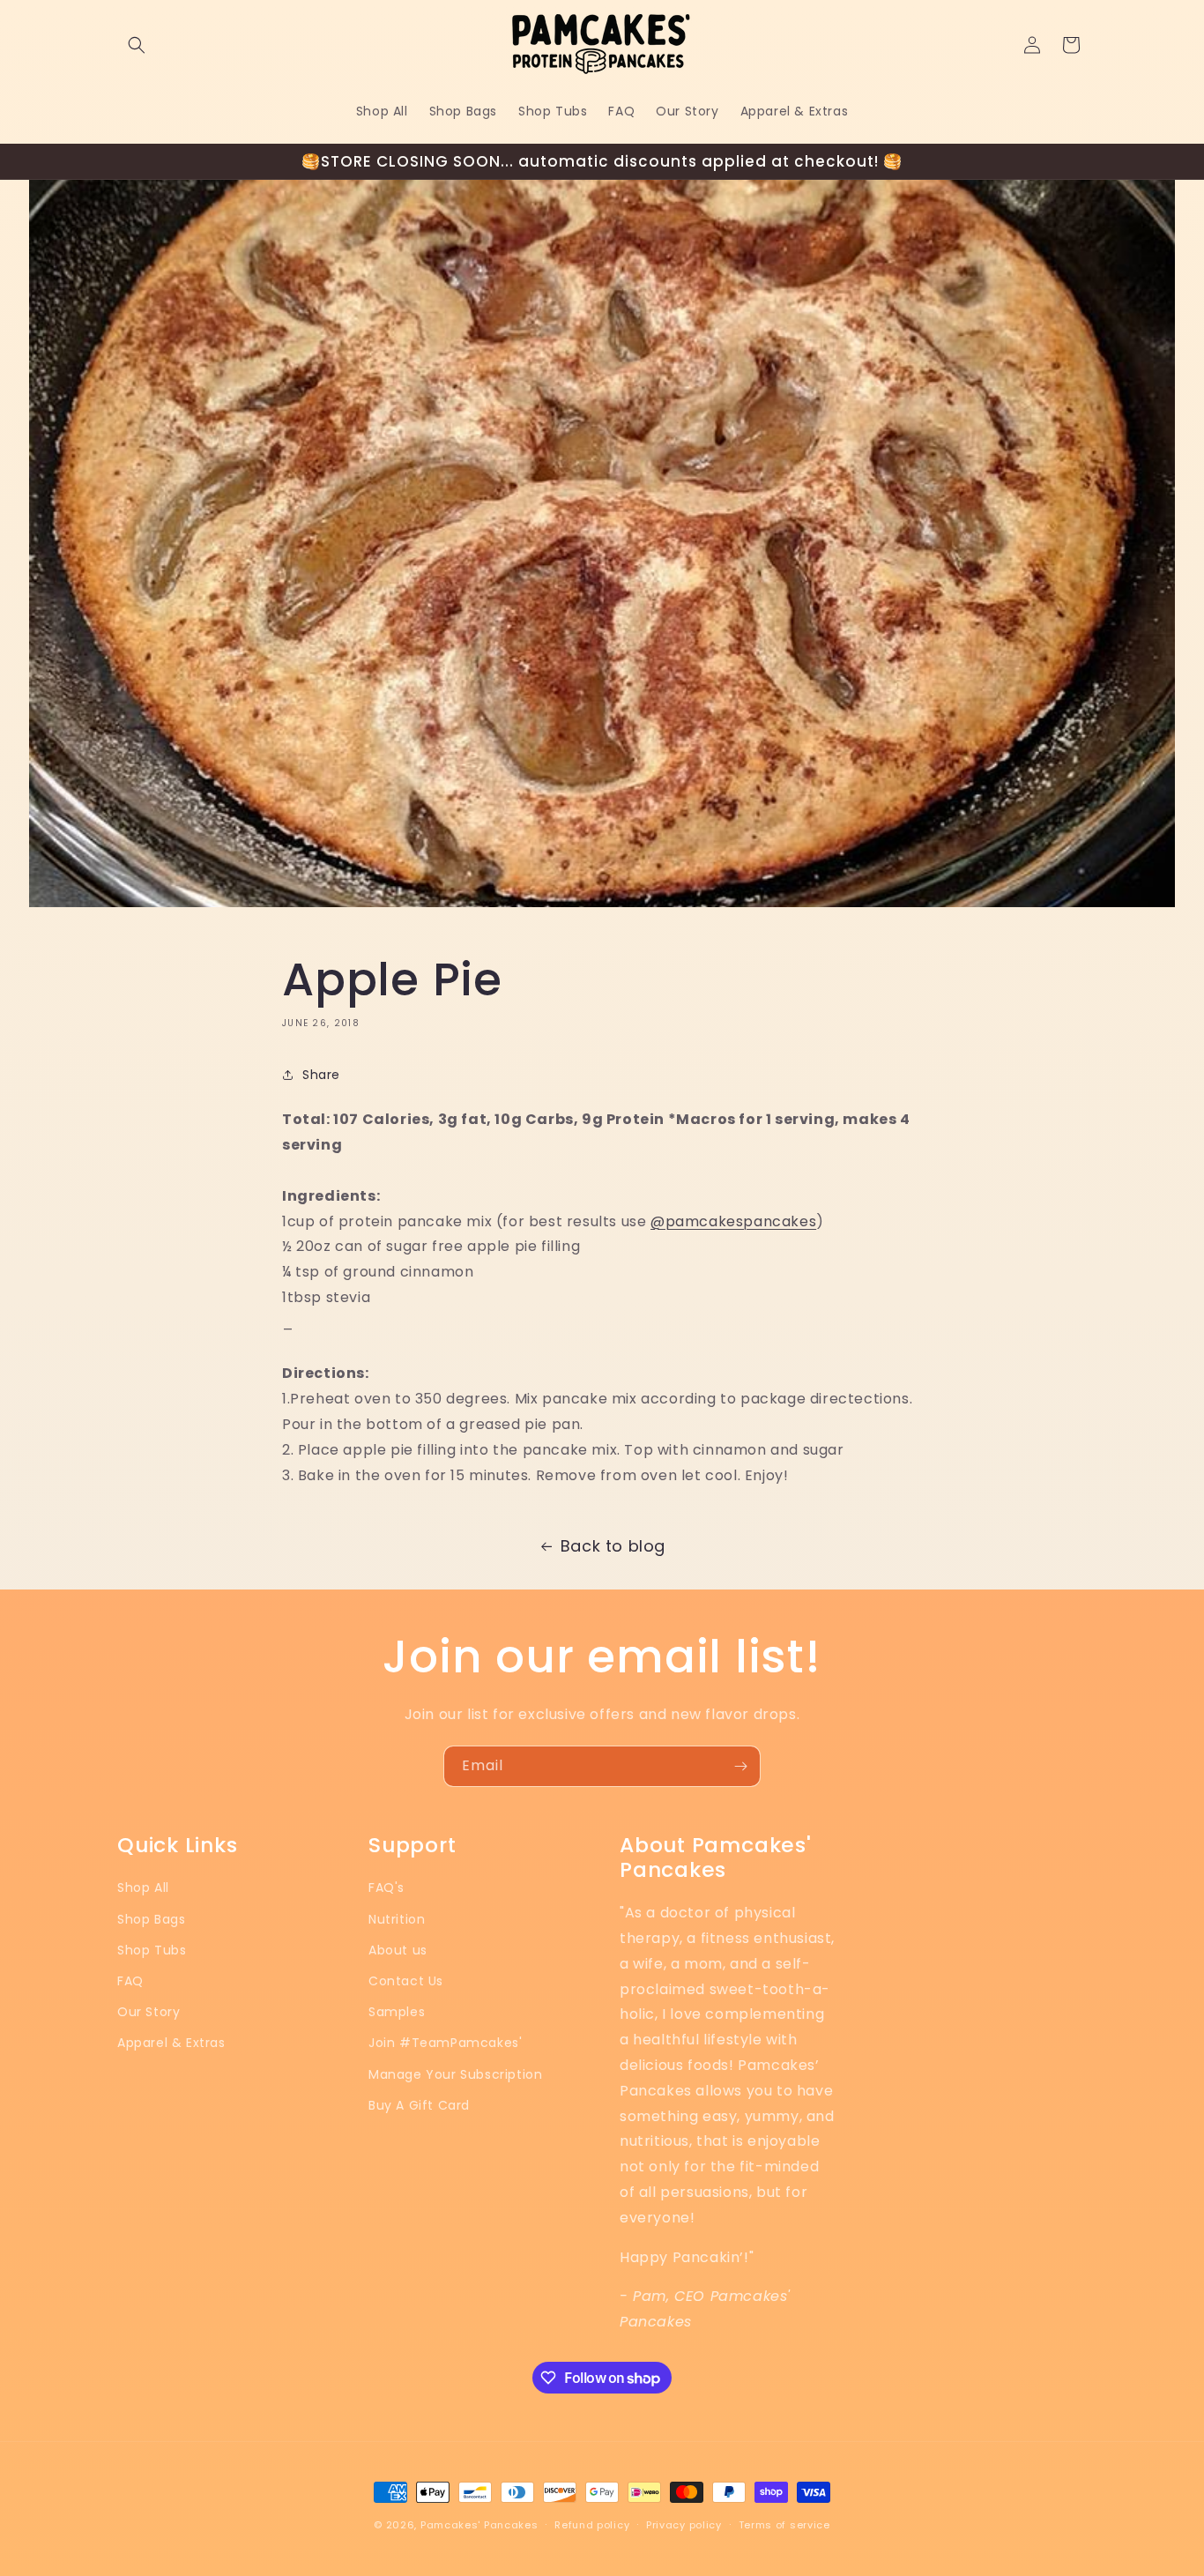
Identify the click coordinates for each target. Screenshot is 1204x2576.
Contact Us (406, 1981)
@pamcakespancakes (733, 1221)
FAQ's (386, 1887)
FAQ (130, 1981)
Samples (397, 2012)
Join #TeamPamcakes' (445, 2043)
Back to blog (613, 1546)
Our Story (149, 2012)
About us (398, 1950)
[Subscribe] (740, 1766)
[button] (137, 45)
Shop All (143, 1887)
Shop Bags (151, 1919)
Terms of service (784, 2525)
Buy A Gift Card (419, 2105)
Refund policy (592, 2525)
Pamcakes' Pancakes (479, 2525)
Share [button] (321, 1075)
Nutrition (397, 1919)
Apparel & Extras (171, 2043)
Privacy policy (684, 2525)
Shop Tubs (152, 1950)
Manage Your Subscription (455, 2074)
